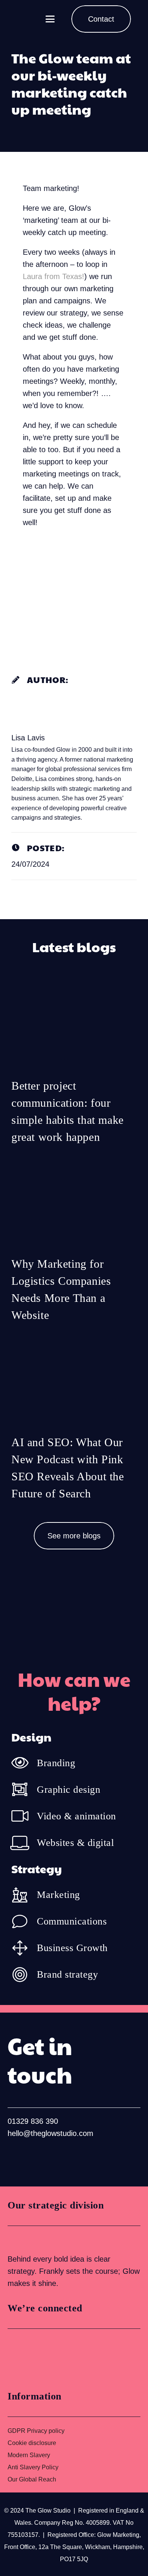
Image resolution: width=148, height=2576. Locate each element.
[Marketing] (24, 1895)
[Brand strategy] (24, 1975)
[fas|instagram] (39, 2158)
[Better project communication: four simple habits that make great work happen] (74, 1067)
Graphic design (68, 1790)
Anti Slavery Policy (33, 2467)
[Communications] (24, 1921)
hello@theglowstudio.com (50, 2133)
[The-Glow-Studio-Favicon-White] (27, 19)
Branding (56, 1763)
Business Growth (72, 1948)
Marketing (58, 1895)
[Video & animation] (24, 1816)
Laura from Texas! (54, 276)
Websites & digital (75, 1843)
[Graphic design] (24, 1789)
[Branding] (24, 1763)
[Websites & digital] (24, 1842)
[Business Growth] (24, 1948)
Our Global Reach (32, 2479)
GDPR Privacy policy (36, 2431)
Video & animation (76, 1816)
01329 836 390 (33, 2121)
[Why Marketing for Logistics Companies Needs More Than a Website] (74, 1245)
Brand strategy (67, 1974)
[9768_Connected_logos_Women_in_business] (41, 2357)
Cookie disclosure (32, 2443)
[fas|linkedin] (15, 2158)
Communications (72, 1921)
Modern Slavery (29, 2455)
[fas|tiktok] (64, 2158)
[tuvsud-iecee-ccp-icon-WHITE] (36, 2239)
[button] (50, 19)
